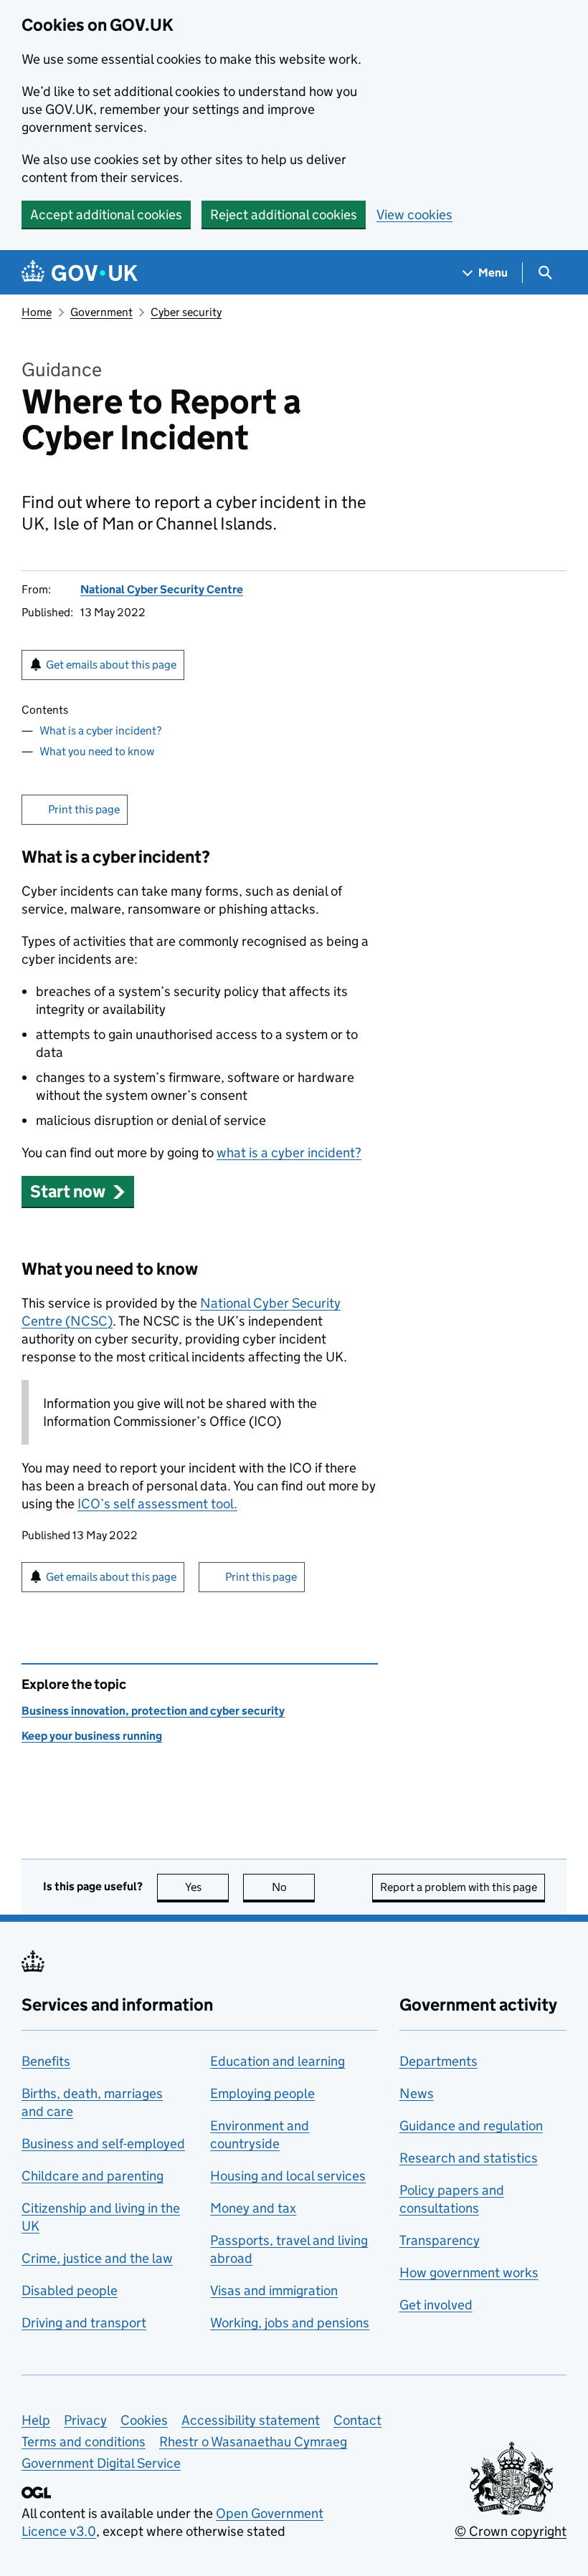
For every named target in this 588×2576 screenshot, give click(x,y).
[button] (78, 1191)
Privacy (85, 2420)
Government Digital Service (101, 2463)
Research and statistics (469, 2158)
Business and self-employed (103, 2144)
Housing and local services (288, 2176)
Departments (438, 2061)
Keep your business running (92, 1736)
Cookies (144, 2420)
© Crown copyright (511, 2531)
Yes (207, 1887)
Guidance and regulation (471, 2126)
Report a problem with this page (459, 1887)
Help (36, 2420)
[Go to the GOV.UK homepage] (80, 273)
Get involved (436, 2305)
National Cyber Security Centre (162, 589)
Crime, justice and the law (97, 2258)
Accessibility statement (251, 2420)
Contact (357, 2420)
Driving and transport (84, 2323)
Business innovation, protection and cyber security (153, 1711)
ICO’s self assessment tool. (157, 1504)
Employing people (262, 2093)
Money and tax (253, 2208)
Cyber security (186, 312)
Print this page (84, 809)
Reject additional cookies (284, 215)
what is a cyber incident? (289, 1153)
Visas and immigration (274, 2290)
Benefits (46, 2061)
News (417, 2093)
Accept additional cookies (106, 215)
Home (37, 312)
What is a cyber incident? (100, 731)
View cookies (414, 215)
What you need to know (97, 751)
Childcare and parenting (93, 2176)
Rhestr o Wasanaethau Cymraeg (253, 2442)
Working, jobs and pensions (290, 2323)
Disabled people (70, 2290)
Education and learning (278, 2061)
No (293, 1887)
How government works (469, 2273)
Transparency (440, 2240)
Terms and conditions (84, 2442)
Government (101, 312)
